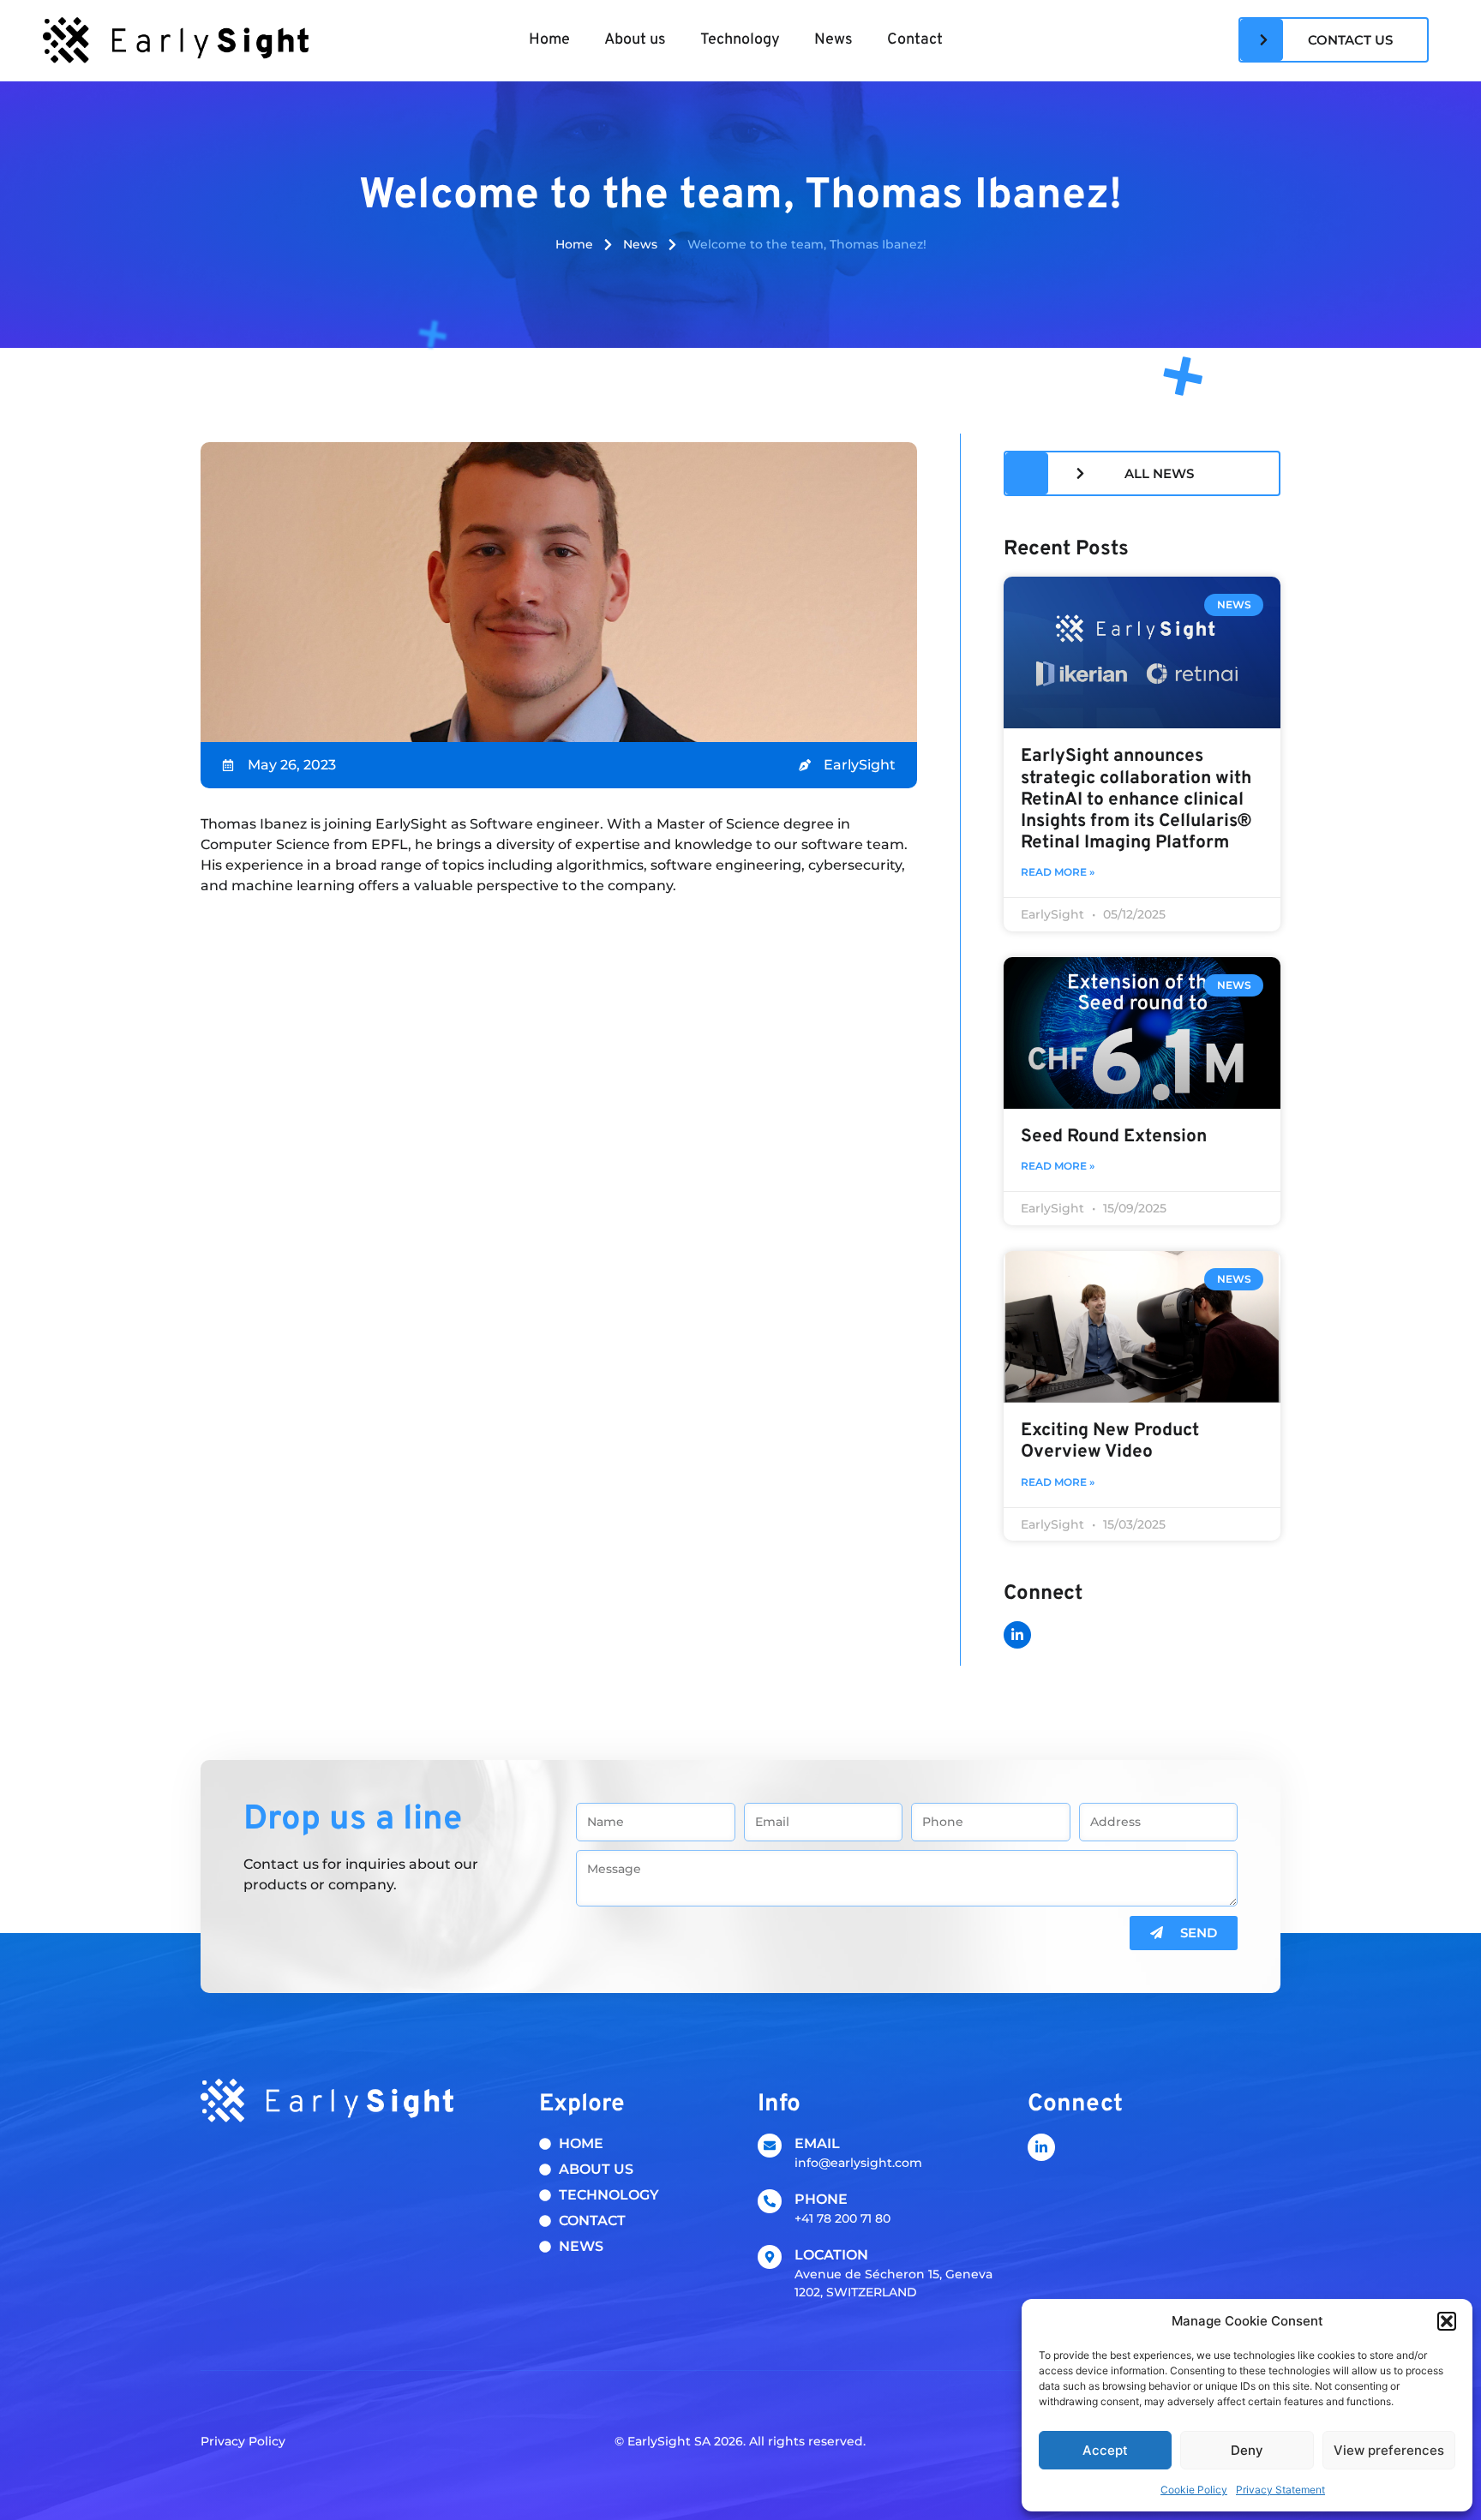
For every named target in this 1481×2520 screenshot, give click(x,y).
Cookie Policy (1194, 2490)
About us (635, 40)
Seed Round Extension (1114, 1137)
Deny (1247, 2450)
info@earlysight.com (858, 2163)
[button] (1447, 2321)
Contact (915, 40)
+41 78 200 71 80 (842, 2218)
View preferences (1389, 2450)
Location (831, 2255)
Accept (1105, 2450)
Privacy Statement (1280, 2490)
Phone (821, 2199)
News (833, 40)
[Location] (770, 2257)
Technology (740, 40)
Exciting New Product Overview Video (1110, 1441)
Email (817, 2143)
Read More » (1058, 872)
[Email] (770, 2146)
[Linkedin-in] (1017, 1635)
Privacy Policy (243, 2441)
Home (549, 40)
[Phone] (770, 2201)
